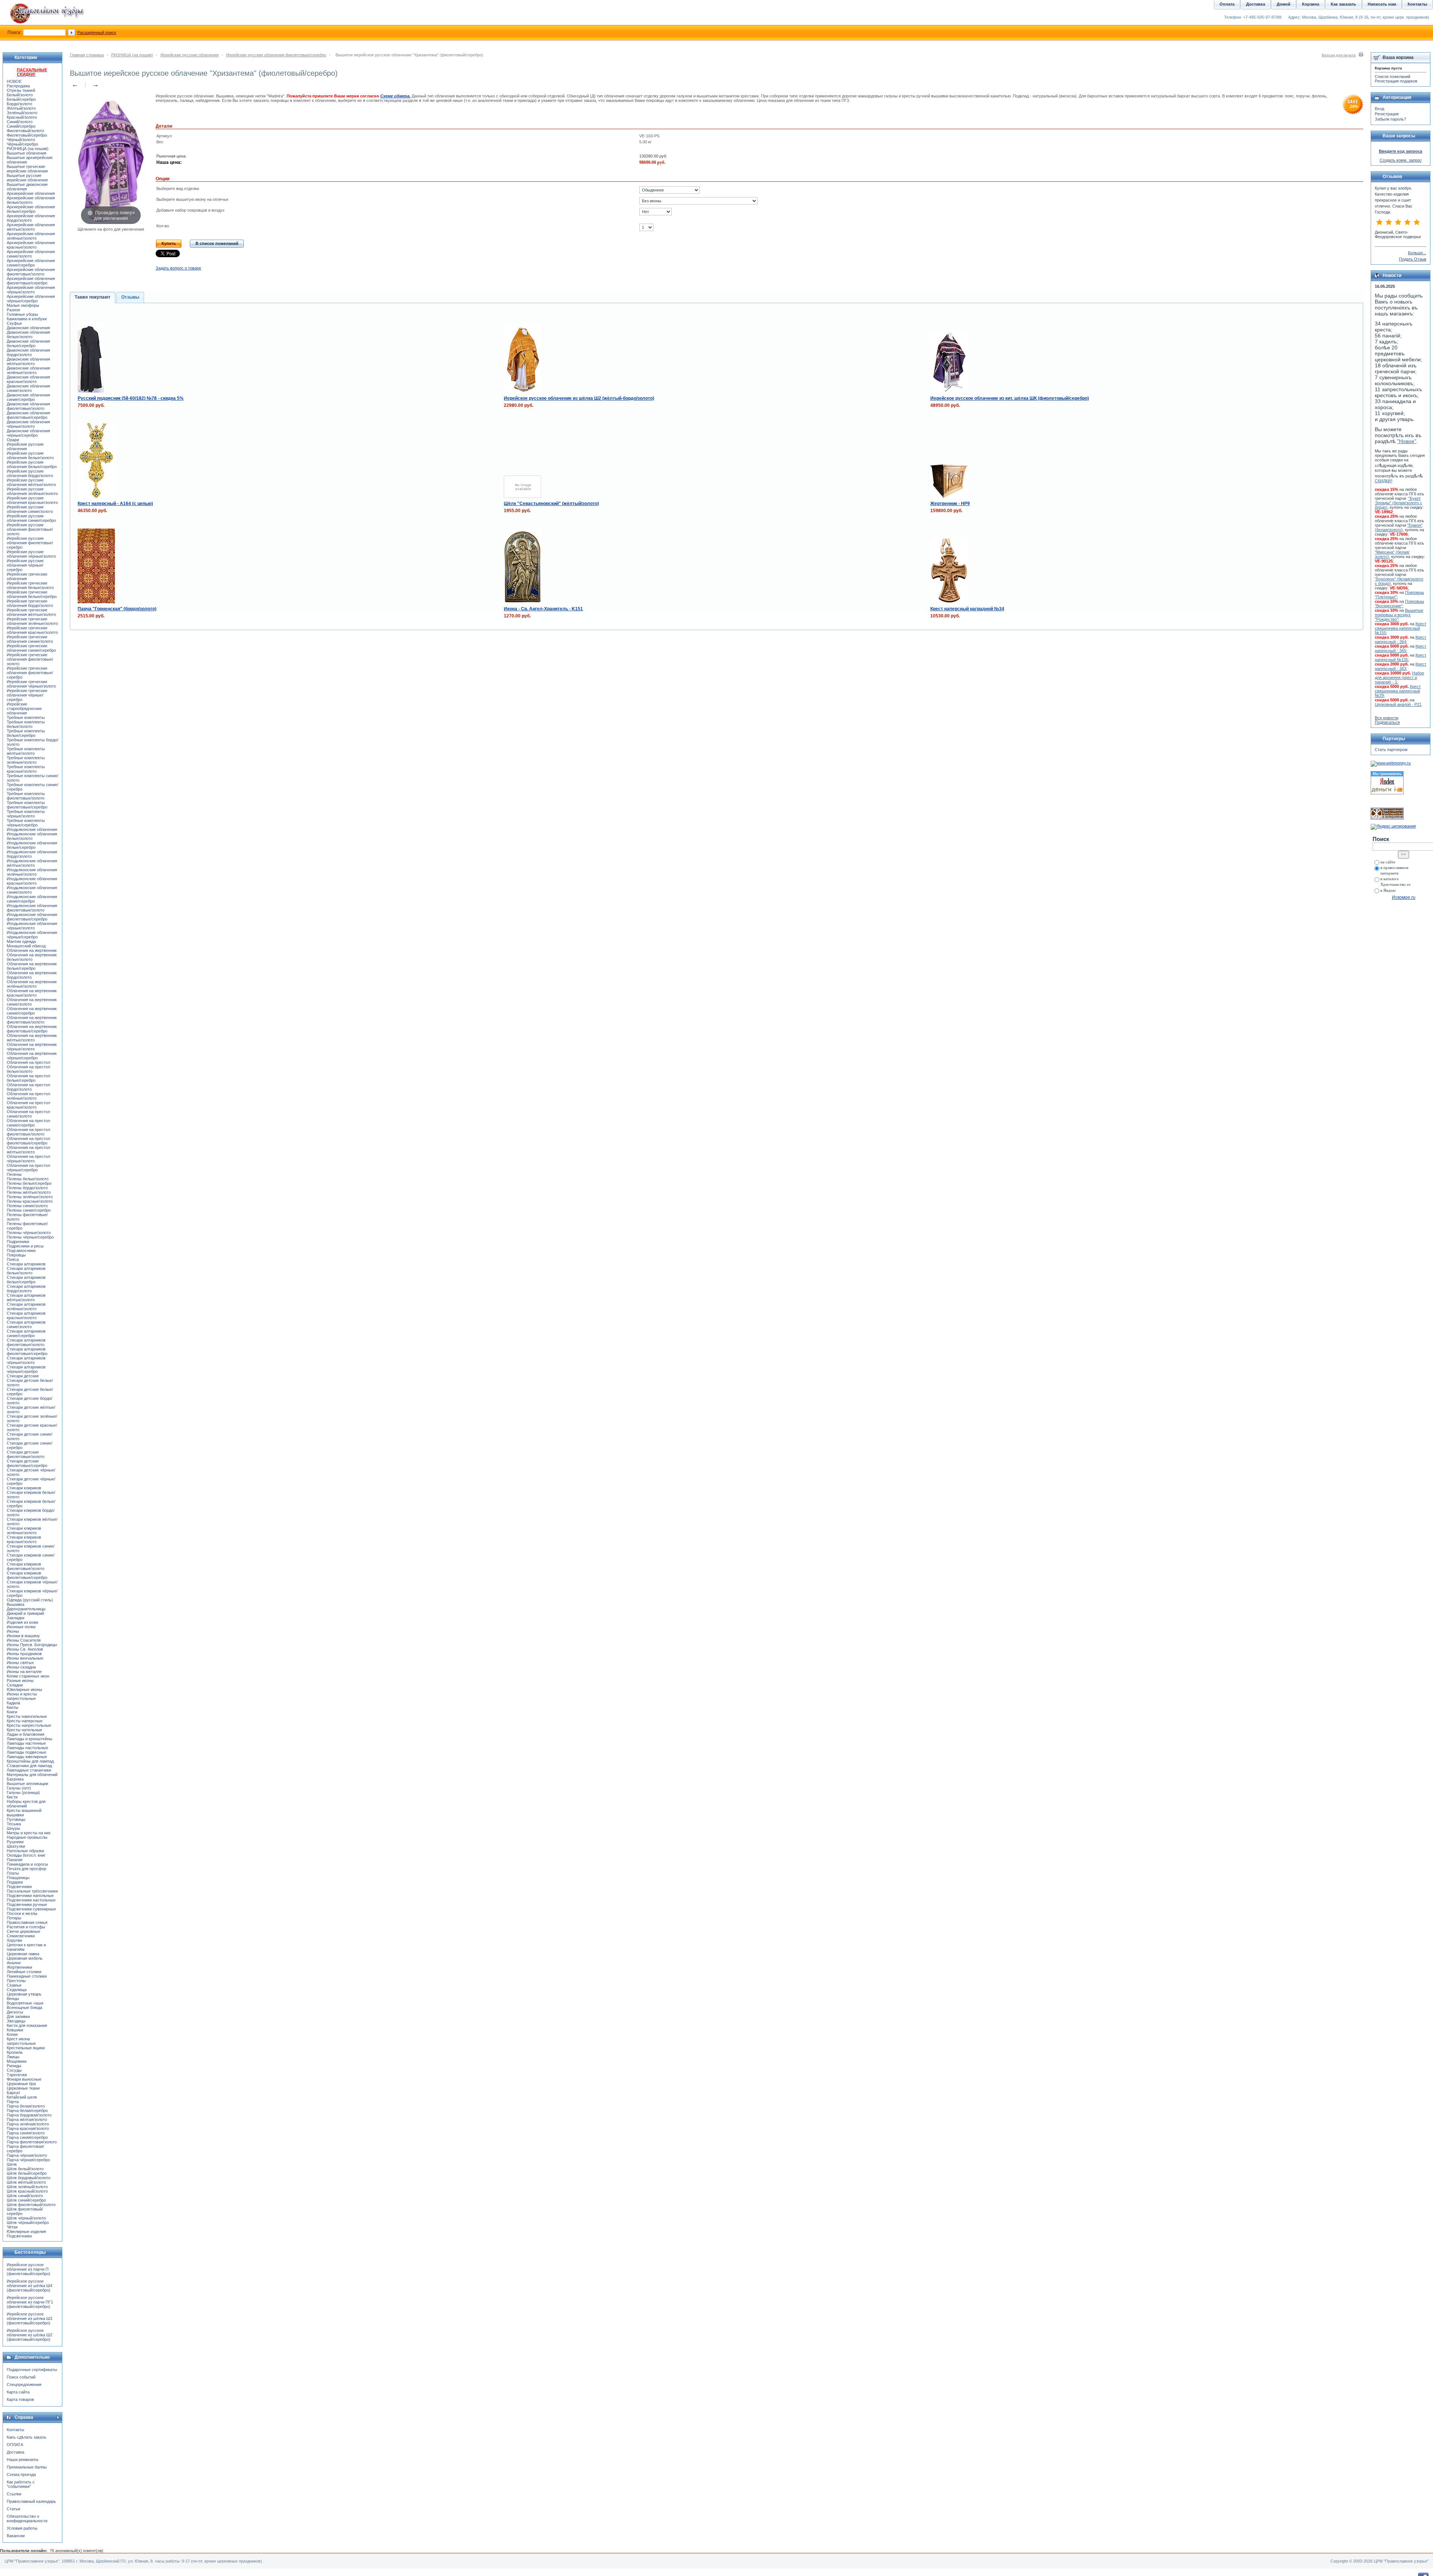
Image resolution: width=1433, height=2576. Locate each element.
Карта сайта (18, 2392)
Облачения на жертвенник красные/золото (32, 993)
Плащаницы (18, 1878)
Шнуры (13, 1828)
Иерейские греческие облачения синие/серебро (31, 648)
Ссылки (14, 2494)
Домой (1284, 4)
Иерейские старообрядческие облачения (24, 708)
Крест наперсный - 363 (1401, 666)
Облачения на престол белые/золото (28, 1069)
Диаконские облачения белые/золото (28, 334)
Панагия (15, 1860)
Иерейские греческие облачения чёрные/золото (31, 684)
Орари (13, 440)
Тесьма (14, 1824)
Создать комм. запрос (1401, 160)
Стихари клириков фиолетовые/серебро (27, 1575)
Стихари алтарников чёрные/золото (26, 1360)
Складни (15, 1685)
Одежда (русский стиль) (30, 1600)
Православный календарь (31, 2501)
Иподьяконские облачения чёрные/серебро (32, 935)
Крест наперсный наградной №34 (967, 609)
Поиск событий (21, 2377)
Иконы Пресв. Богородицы (32, 1645)
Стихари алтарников (26, 1264)
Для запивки (18, 2016)
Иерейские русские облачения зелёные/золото (32, 491)
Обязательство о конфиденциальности (27, 2519)
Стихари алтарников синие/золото (26, 1324)
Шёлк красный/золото (27, 2191)
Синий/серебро (21, 126)
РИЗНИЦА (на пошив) (132, 55)
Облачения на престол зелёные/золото (28, 1096)
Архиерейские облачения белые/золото (31, 200)
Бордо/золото (19, 104)
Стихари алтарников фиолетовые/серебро (27, 1351)
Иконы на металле (24, 1672)
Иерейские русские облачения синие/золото (30, 509)
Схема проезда (21, 2474)
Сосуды (14, 2070)
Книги (12, 1712)
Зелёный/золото (22, 113)
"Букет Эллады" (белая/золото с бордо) (1398, 503)
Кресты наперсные (25, 1721)
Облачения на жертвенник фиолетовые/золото (32, 1020)
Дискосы (15, 2012)
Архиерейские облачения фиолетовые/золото (31, 272)
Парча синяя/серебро (27, 2137)
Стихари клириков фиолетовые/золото (26, 1566)
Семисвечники (21, 1936)
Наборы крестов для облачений (26, 1804)
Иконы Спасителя (24, 1640)
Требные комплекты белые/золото (26, 724)
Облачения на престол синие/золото (28, 1114)
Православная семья (27, 1922)
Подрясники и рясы (25, 1246)
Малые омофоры (23, 305)
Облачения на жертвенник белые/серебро (32, 966)
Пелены (14, 1174)
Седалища (17, 1990)
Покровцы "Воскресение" (1399, 604)
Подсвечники (19, 1887)
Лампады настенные (26, 1743)
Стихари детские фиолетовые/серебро (27, 1463)
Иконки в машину (23, 1636)
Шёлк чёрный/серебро (28, 2223)
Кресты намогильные (27, 1716)
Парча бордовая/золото (29, 2115)
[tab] (93, 298)
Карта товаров (20, 2399)
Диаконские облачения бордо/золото (28, 352)
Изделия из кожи (22, 1622)
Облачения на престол (28, 1062)
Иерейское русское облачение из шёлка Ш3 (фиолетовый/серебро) (29, 2318)
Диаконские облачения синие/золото (28, 388)
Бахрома (15, 1779)
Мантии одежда (21, 941)
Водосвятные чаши (25, 2003)
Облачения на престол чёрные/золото (28, 1159)
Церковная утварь (24, 1994)
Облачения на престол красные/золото (28, 1105)
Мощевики (17, 2061)
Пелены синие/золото (27, 1206)
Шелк (12, 2164)
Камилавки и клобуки (27, 319)
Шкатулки (16, 1846)
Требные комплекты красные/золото (26, 769)
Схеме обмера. (395, 96)
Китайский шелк (22, 2097)
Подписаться (1387, 722)
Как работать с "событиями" (21, 2484)
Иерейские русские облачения (190, 55)
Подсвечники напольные (30, 1896)
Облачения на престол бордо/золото (28, 1087)
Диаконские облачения (28, 328)
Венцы (13, 1999)
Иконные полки (21, 1627)
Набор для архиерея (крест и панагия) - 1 (1399, 678)
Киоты (13, 1707)
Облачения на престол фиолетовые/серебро (28, 1141)
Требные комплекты (26, 717)
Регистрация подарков (1396, 81)
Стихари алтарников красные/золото (26, 1315)
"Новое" (1407, 441)
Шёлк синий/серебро (26, 2200)
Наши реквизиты (23, 2460)
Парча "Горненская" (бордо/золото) (117, 609)
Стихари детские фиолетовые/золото (26, 1454)
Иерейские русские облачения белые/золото (30, 455)
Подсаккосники (21, 1250)
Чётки (12, 2227)
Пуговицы (16, 1819)
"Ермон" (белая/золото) (1399, 527)
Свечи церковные (24, 1931)
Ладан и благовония (26, 1734)
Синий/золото (20, 122)
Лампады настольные (27, 1748)
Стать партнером (1391, 750)
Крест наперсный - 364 (1401, 639)
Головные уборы (22, 314)
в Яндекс (1388, 890)
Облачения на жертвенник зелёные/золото (32, 984)
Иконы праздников (24, 1654)
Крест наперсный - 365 (1401, 648)
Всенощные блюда (24, 2007)
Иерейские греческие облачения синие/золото (30, 639)
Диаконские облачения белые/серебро (28, 343)
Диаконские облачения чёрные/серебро (28, 433)
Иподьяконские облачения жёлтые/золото (32, 863)
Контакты (15, 2430)
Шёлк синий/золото (25, 2196)
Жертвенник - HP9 (950, 504)
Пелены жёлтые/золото (29, 1192)
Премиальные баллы (27, 2467)
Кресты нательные (24, 1730)
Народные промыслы (27, 1837)
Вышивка (15, 1604)
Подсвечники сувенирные (31, 1909)
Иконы (13, 1631)
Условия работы (22, 2528)
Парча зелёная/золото (28, 2124)
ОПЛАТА (15, 2445)
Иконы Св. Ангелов (25, 1649)
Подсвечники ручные (27, 1904)
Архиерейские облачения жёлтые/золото (31, 227)
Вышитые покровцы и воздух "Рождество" (1399, 615)
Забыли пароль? (1390, 119)
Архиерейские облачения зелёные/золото (31, 236)
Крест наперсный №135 (1401, 657)
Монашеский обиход (26, 946)
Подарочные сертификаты (32, 2370)
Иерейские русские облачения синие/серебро (31, 518)
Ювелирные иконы (24, 1689)
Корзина (1311, 4)
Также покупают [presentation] (93, 297)
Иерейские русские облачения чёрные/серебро (25, 565)
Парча (13, 2102)
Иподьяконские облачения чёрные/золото (32, 926)
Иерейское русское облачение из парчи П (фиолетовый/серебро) (29, 2269)
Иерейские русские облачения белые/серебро (32, 464)
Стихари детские (23, 1376)
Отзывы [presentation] (130, 297)
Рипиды (14, 2066)
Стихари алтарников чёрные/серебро (26, 1369)
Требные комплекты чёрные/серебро (26, 823)
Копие (12, 2034)
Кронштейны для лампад (30, 1761)
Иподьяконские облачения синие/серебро (32, 899)
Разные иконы (20, 1681)
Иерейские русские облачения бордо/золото (30, 473)
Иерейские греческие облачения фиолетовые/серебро (30, 673)
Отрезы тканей (21, 90)
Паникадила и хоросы (27, 1864)
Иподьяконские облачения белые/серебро (32, 845)
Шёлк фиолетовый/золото (31, 2205)
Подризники (18, 1242)
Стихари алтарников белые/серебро (26, 1280)
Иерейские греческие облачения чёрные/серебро (27, 695)
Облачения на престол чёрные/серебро (28, 1168)
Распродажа (18, 86)
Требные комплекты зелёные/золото (26, 760)
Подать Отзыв (1413, 259)
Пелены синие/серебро (29, 1210)
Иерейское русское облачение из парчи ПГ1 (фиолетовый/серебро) (30, 2302)
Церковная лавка (23, 1954)
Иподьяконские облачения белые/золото (32, 836)
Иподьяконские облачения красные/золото (32, 881)
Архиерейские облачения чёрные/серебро (31, 299)
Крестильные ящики (26, 2048)
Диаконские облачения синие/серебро (28, 397)
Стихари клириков (24, 1488)
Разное (13, 310)
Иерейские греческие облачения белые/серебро (32, 594)
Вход (1379, 109)
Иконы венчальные (25, 1658)
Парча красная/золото (28, 2128)
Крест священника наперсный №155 (1401, 628)
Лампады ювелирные (27, 1757)
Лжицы (13, 2057)
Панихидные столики (27, 1976)
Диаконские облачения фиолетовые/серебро (28, 415)
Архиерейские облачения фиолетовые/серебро (31, 281)
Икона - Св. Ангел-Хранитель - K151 (543, 609)
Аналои (14, 1963)
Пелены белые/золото (28, 1179)
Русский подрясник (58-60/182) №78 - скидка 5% (131, 398)
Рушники (15, 1842)
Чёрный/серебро (22, 144)
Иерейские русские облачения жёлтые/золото (31, 482)
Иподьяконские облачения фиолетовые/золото (32, 908)
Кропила (15, 2052)
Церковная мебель (25, 1958)
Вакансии (16, 2536)
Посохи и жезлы (22, 1913)
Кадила (13, 1703)
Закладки (15, 1618)
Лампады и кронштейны (29, 1739)
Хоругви (14, 1940)
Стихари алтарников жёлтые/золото (26, 1298)
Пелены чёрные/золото (29, 1233)
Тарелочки (17, 2075)
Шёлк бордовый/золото (29, 2178)
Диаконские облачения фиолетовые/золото (28, 406)
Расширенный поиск (97, 32)
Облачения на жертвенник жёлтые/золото (32, 1038)
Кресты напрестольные (29, 1725)
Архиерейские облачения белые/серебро (31, 209)
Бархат (13, 2093)
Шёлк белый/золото (25, 2169)
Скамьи (14, 1985)
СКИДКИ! (1383, 481)
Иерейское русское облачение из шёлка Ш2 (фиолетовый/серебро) (29, 2335)
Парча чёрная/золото (27, 2155)
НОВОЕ (14, 81)
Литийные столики (24, 1972)
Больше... (1417, 253)
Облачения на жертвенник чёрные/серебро (32, 1056)
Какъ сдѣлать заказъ (26, 2437)
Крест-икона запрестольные (21, 2041)
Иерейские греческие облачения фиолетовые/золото (30, 659)
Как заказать (1343, 4)
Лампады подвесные (26, 1752)
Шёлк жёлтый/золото (26, 2182)
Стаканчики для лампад (29, 1766)
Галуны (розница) (23, 1792)
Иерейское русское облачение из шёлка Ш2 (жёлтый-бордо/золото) (579, 398)
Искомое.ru (1404, 897)
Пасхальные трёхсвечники (32, 1891)
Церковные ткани (23, 2088)
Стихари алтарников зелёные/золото (26, 1306)
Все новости (1387, 718)
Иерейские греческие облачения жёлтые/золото (31, 612)
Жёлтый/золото (21, 108)
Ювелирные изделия (26, 2231)
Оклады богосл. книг (26, 1855)
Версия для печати (1339, 55)
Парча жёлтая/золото (27, 2119)
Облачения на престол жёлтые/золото (28, 1150)
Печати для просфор (26, 1869)
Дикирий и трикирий (25, 1613)
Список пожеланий (1393, 77)
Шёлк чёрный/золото (26, 2218)
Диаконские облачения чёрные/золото (28, 424)
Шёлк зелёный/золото (27, 2187)
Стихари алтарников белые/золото (26, 1271)
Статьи (13, 2509)
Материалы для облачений (32, 1775)
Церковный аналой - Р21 (1398, 704)
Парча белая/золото (26, 2106)
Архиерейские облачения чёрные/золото (31, 290)
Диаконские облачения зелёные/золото (28, 370)
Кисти (12, 1797)
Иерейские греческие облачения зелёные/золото (32, 621)
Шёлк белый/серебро (27, 2173)
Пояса (13, 1259)
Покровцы (16, 1255)
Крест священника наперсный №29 (1398, 691)
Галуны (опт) (19, 1788)
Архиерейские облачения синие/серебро (31, 263)
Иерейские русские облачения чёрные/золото (31, 554)
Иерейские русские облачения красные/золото (32, 500)
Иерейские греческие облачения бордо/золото (30, 603)
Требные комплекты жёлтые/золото (26, 751)
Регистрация (1387, 114)
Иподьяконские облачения (32, 829)
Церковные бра (21, 2084)
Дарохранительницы (26, 1609)
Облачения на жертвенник (32, 950)
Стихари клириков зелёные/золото (24, 1530)
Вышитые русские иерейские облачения (27, 178)
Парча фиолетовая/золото (32, 2142)
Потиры (14, 1918)
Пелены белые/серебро (29, 1183)
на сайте (1388, 862)
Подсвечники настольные (31, 1900)
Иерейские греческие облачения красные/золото (32, 630)
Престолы (16, 1981)
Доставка (15, 2452)
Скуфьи (14, 323)
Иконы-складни (21, 1667)
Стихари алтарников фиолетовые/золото (26, 1342)
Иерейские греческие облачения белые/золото (30, 585)
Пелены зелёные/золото (30, 1197)
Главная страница (87, 55)
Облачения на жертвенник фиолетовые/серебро (32, 1029)
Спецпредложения (24, 2385)
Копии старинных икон (28, 1676)
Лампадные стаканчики (29, 1770)
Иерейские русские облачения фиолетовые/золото (30, 529)
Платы (13, 1873)
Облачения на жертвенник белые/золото (32, 957)
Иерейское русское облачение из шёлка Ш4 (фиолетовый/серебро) (29, 2286)
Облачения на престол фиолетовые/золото (28, 1132)
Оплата (1227, 4)
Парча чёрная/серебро (28, 2160)
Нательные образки (25, 1851)
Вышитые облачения (26, 153)
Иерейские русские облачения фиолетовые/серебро (276, 55)
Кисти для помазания (27, 2025)
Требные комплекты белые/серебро (26, 733)
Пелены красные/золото (30, 1201)
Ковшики (15, 2030)
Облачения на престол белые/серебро (28, 1078)
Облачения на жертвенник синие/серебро (32, 1011)
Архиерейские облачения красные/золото (31, 245)
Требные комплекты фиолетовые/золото (26, 796)
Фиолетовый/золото (25, 131)
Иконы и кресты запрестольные (22, 1696)
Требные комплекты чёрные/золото (26, 814)
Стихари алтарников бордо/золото (26, 1289)
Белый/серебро (21, 99)
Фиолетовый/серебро (27, 135)
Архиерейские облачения (31, 193)
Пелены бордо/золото (27, 1188)
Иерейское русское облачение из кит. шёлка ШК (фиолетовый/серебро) (1010, 398)
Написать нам (1382, 4)
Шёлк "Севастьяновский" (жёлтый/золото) (551, 504)
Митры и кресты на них (29, 1833)
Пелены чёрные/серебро (30, 1237)
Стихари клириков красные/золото (24, 1539)
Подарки (15, 1882)
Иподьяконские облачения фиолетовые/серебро (32, 917)
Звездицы (16, 2021)
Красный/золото (22, 117)
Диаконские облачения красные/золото (28, 379)
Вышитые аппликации (27, 1784)
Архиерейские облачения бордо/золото (31, 218)
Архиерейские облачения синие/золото (31, 254)
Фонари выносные (24, 2079)
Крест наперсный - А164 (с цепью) (115, 504)
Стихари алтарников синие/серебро (26, 1333)
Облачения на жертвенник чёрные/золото (32, 1047)
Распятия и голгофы (26, 1927)
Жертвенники (19, 1967)
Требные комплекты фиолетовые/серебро (27, 805)
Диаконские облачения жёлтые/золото (28, 361)
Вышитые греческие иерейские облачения (27, 169)
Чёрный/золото (21, 140)
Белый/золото (20, 95)
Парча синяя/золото (26, 2133)
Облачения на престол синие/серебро (28, 1123)
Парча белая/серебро (27, 2111)
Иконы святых (20, 1663)
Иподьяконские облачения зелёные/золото (32, 872)
